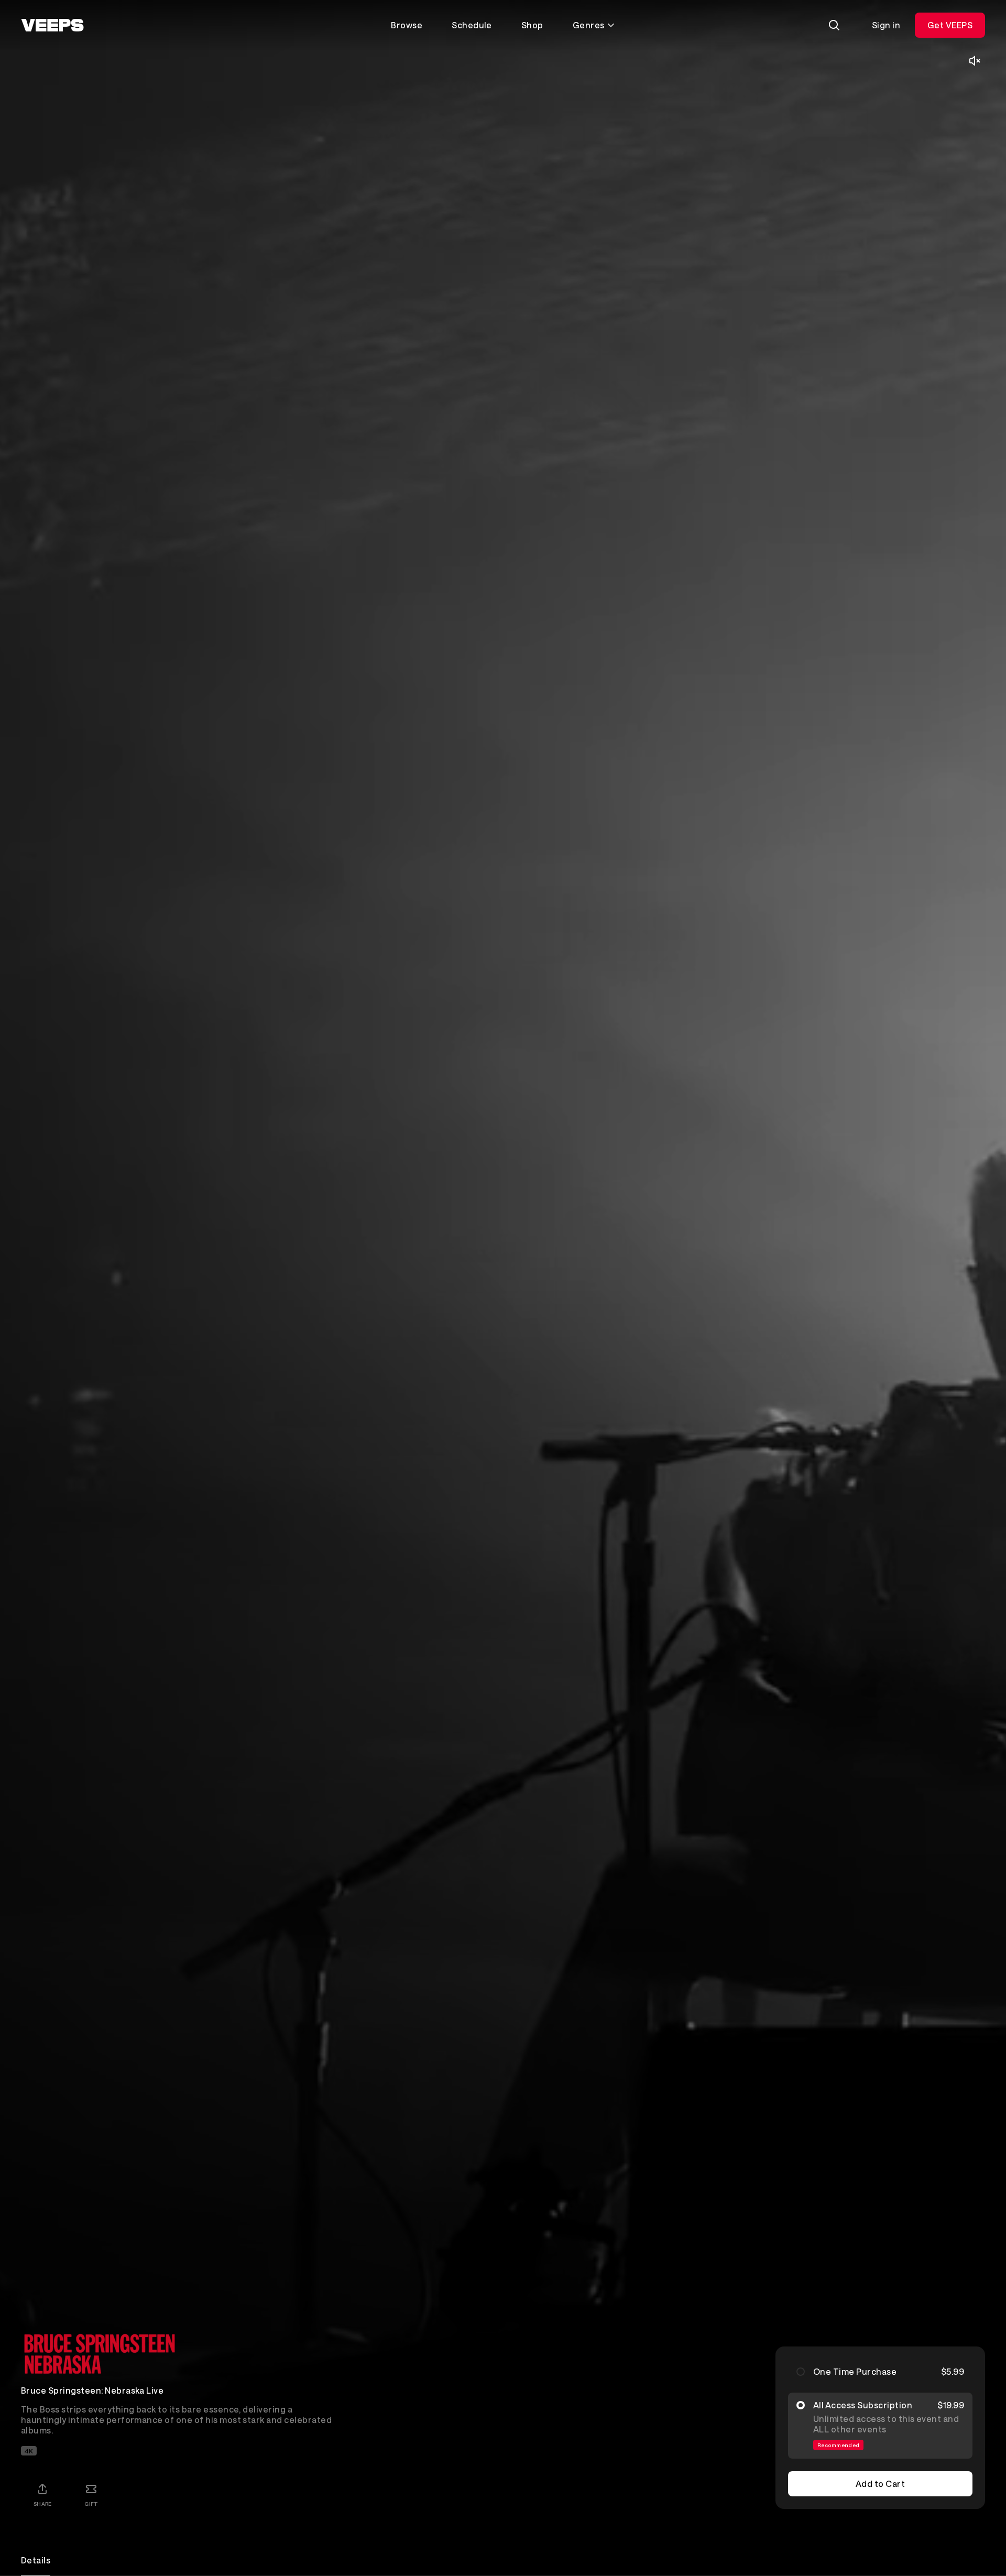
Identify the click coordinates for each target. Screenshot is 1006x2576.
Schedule (472, 25)
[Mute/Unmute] (975, 61)
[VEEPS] (52, 25)
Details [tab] (36, 2560)
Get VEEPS (950, 25)
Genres (589, 25)
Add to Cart (880, 2484)
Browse (407, 25)
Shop (532, 25)
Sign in (886, 25)
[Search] (834, 25)
